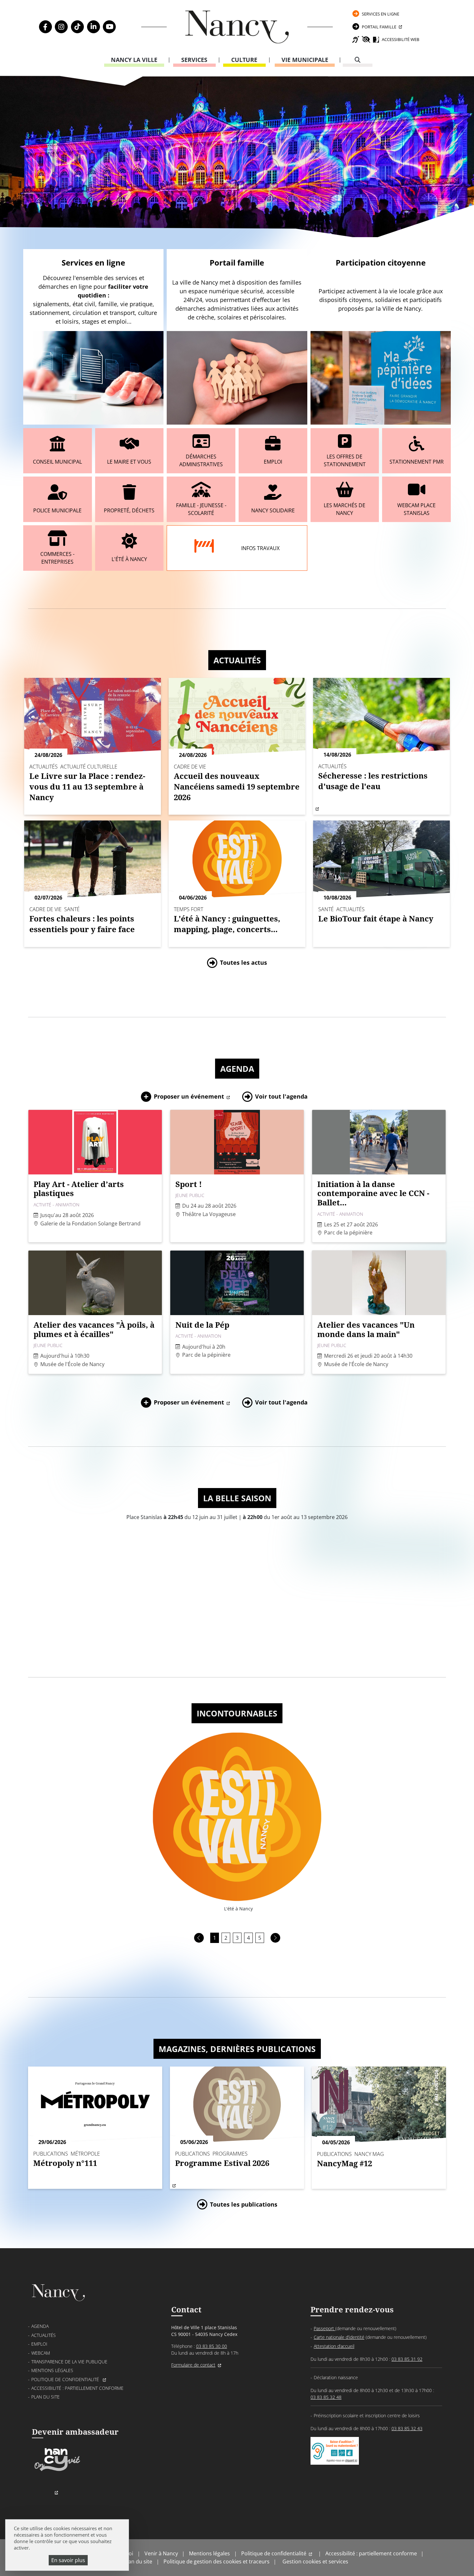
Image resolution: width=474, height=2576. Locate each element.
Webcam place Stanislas (416, 509)
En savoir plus (68, 2560)
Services (194, 60)
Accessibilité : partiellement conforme (77, 2388)
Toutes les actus (243, 962)
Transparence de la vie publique (69, 2362)
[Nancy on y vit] (56, 2470)
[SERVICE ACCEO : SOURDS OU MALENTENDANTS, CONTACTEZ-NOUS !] (335, 2458)
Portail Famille (379, 27)
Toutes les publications (244, 2204)
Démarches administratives (201, 460)
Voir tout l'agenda (281, 1096)
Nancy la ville (134, 60)
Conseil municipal (57, 462)
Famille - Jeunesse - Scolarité (201, 509)
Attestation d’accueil (334, 2346)
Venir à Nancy (161, 2553)
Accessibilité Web (400, 39)
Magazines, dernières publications (237, 2049)
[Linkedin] (94, 27)
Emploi (273, 462)
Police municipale (57, 510)
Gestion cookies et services (315, 2561)
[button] (199, 1938)
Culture (244, 60)
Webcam (41, 2353)
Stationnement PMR (417, 462)
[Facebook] (45, 27)
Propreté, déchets (129, 510)
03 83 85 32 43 (407, 2428)
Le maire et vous (129, 462)
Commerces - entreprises (57, 558)
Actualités (237, 660)
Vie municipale (305, 60)
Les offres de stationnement (345, 460)
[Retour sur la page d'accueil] (237, 27)
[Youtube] (109, 27)
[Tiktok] (77, 27)
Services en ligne (380, 14)
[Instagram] (61, 27)
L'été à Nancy (129, 559)
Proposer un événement (189, 1096)
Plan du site (45, 2397)
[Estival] (237, 1816)
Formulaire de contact (193, 2365)
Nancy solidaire (273, 510)
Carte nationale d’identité (339, 2337)
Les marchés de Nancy (345, 509)
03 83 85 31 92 (407, 2359)
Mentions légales (52, 2370)
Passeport (325, 2328)
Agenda (237, 1069)
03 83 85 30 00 (212, 2346)
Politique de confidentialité (66, 2379)
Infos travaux (260, 548)
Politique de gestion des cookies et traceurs (217, 2561)
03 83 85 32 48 (326, 2397)
